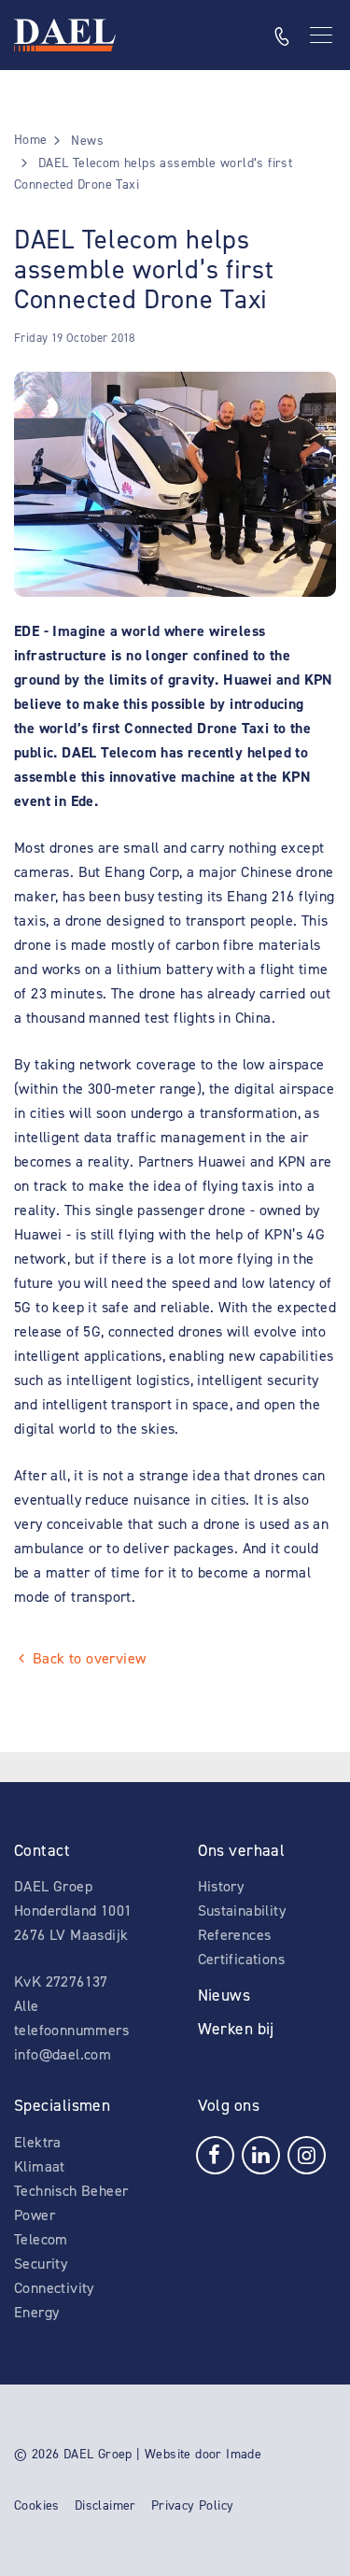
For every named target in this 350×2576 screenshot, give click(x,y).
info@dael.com (63, 2054)
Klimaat (40, 2166)
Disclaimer (105, 2505)
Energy (36, 2312)
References (235, 1935)
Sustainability (242, 1911)
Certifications (242, 1959)
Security (41, 2264)
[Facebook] (215, 2153)
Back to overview (89, 1658)
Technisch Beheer (71, 2191)
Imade (244, 2454)
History (221, 1886)
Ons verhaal (242, 1850)
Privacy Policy (193, 2505)
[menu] (323, 35)
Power (35, 2215)
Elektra (38, 2142)
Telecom (41, 2239)
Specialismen (62, 2105)
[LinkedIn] (261, 2153)
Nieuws (224, 1995)
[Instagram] (307, 2153)
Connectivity (54, 2288)
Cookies (37, 2505)
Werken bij (236, 2029)
